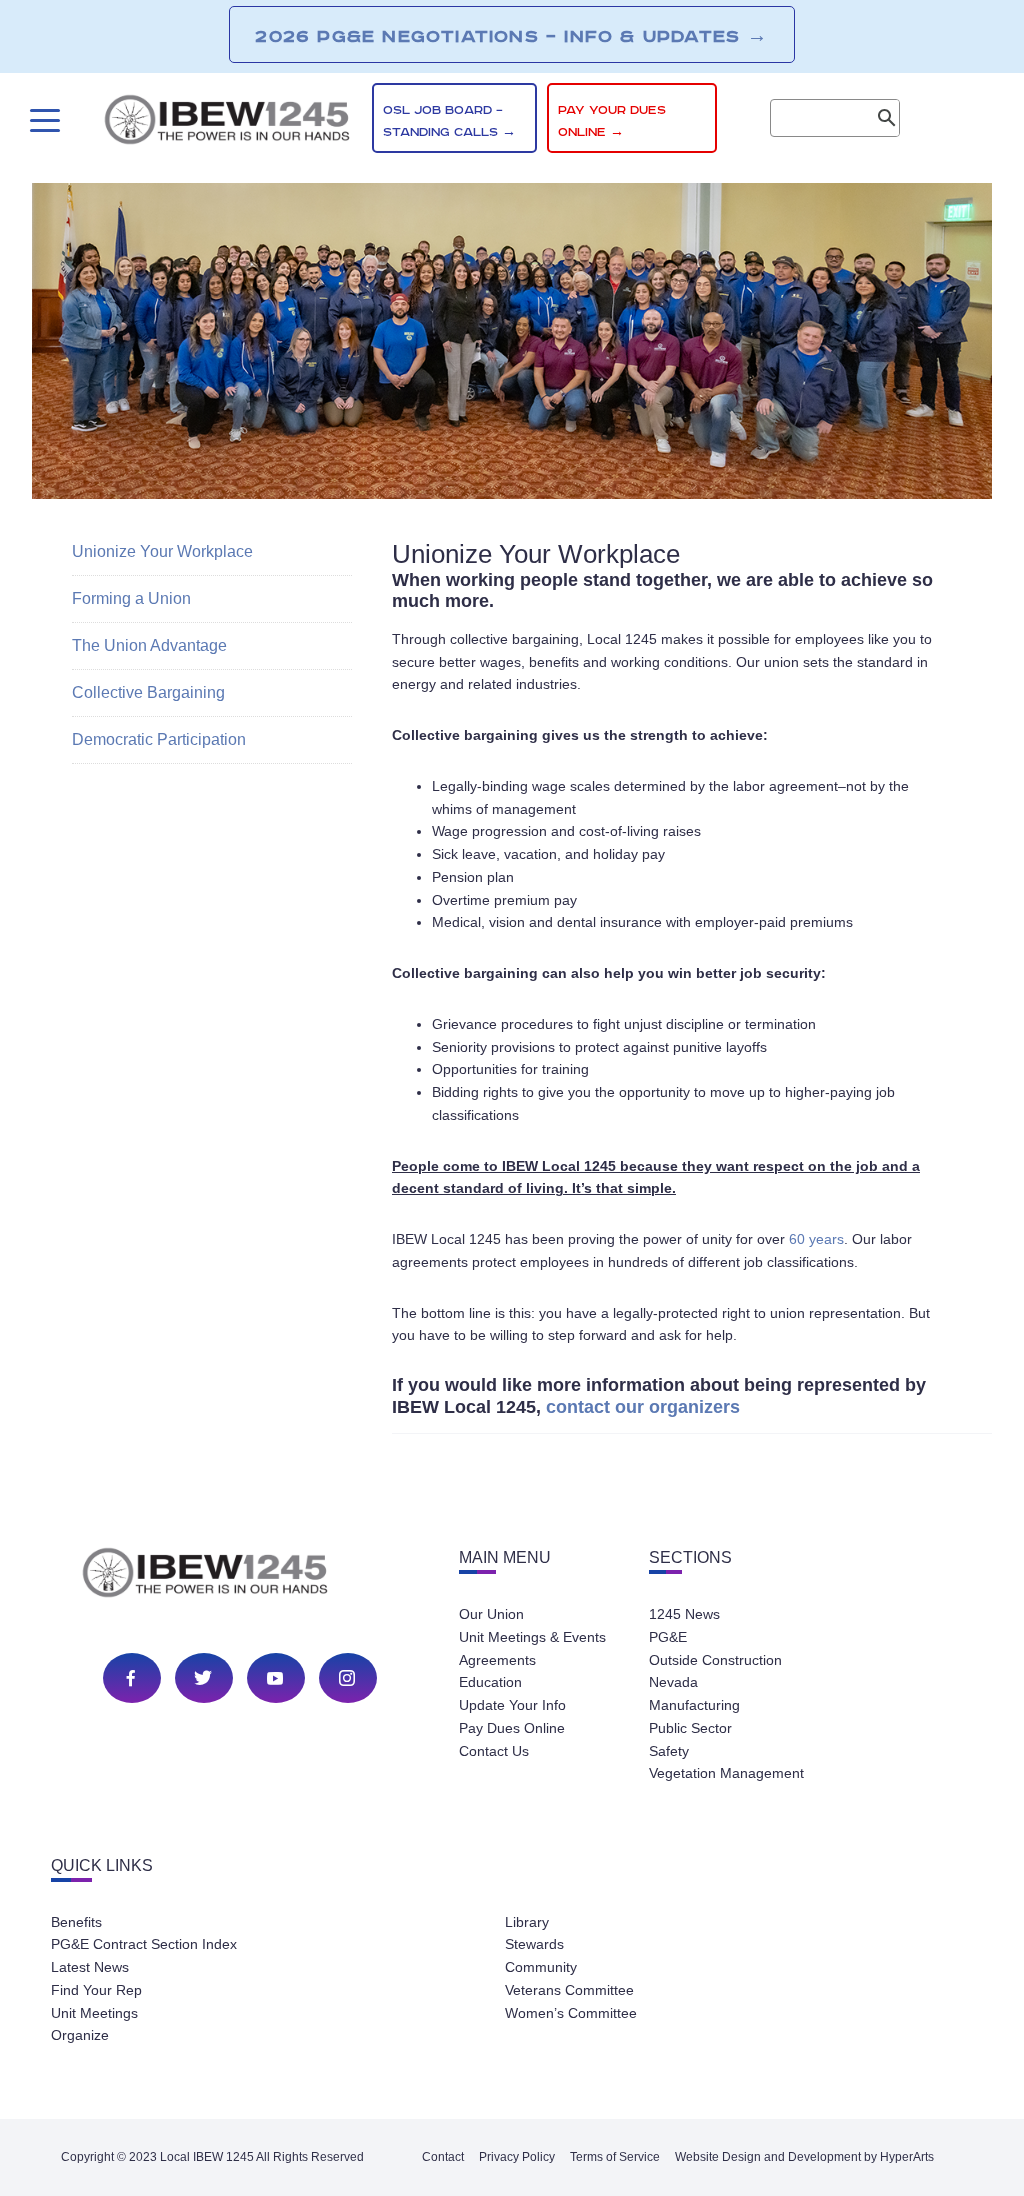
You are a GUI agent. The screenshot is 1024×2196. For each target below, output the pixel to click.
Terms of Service (615, 2157)
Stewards (534, 1944)
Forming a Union (131, 598)
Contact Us (494, 1751)
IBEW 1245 (240, 1576)
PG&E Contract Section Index (144, 1944)
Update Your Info (512, 1705)
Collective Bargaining (148, 692)
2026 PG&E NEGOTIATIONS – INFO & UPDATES (511, 36)
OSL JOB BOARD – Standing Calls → (449, 121)
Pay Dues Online (512, 1728)
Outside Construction (715, 1660)
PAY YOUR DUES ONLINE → (612, 121)
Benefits (76, 1922)
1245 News (684, 1614)
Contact (443, 2157)
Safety (669, 1751)
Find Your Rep (96, 1990)
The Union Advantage (149, 645)
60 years (816, 1239)
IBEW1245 (227, 123)
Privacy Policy (517, 2157)
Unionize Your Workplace (162, 551)
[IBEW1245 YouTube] (275, 1678)
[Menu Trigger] (42, 120)
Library (527, 1922)
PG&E (668, 1637)
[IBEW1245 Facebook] (131, 1678)
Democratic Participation (159, 739)
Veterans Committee (569, 1990)
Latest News (90, 1967)
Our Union (491, 1614)
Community (541, 1967)
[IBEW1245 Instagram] (347, 1678)
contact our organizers (643, 1407)
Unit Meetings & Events (532, 1637)
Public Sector (690, 1728)
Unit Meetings (94, 2013)
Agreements (497, 1660)
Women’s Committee (571, 2013)
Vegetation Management (726, 1773)
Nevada (673, 1682)
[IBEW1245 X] (203, 1678)
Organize (80, 2035)
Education (490, 1682)
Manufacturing (694, 1705)
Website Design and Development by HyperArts (804, 2157)
